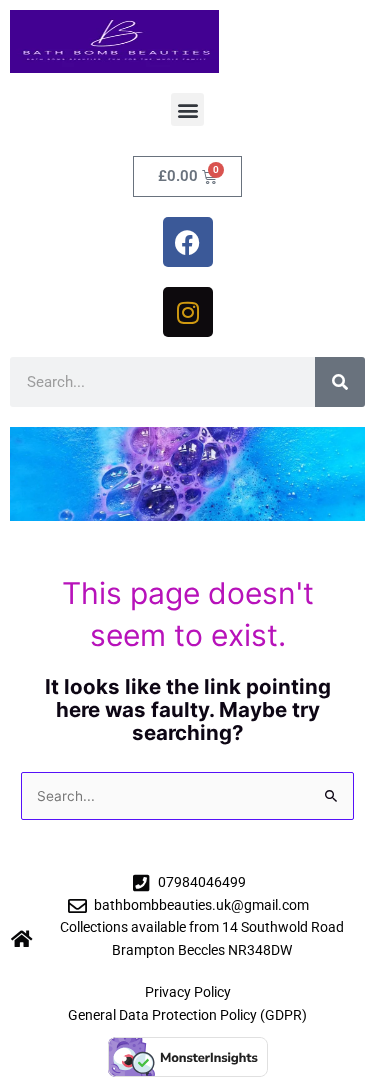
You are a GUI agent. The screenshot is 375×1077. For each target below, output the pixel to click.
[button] (187, 109)
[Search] (340, 382)
